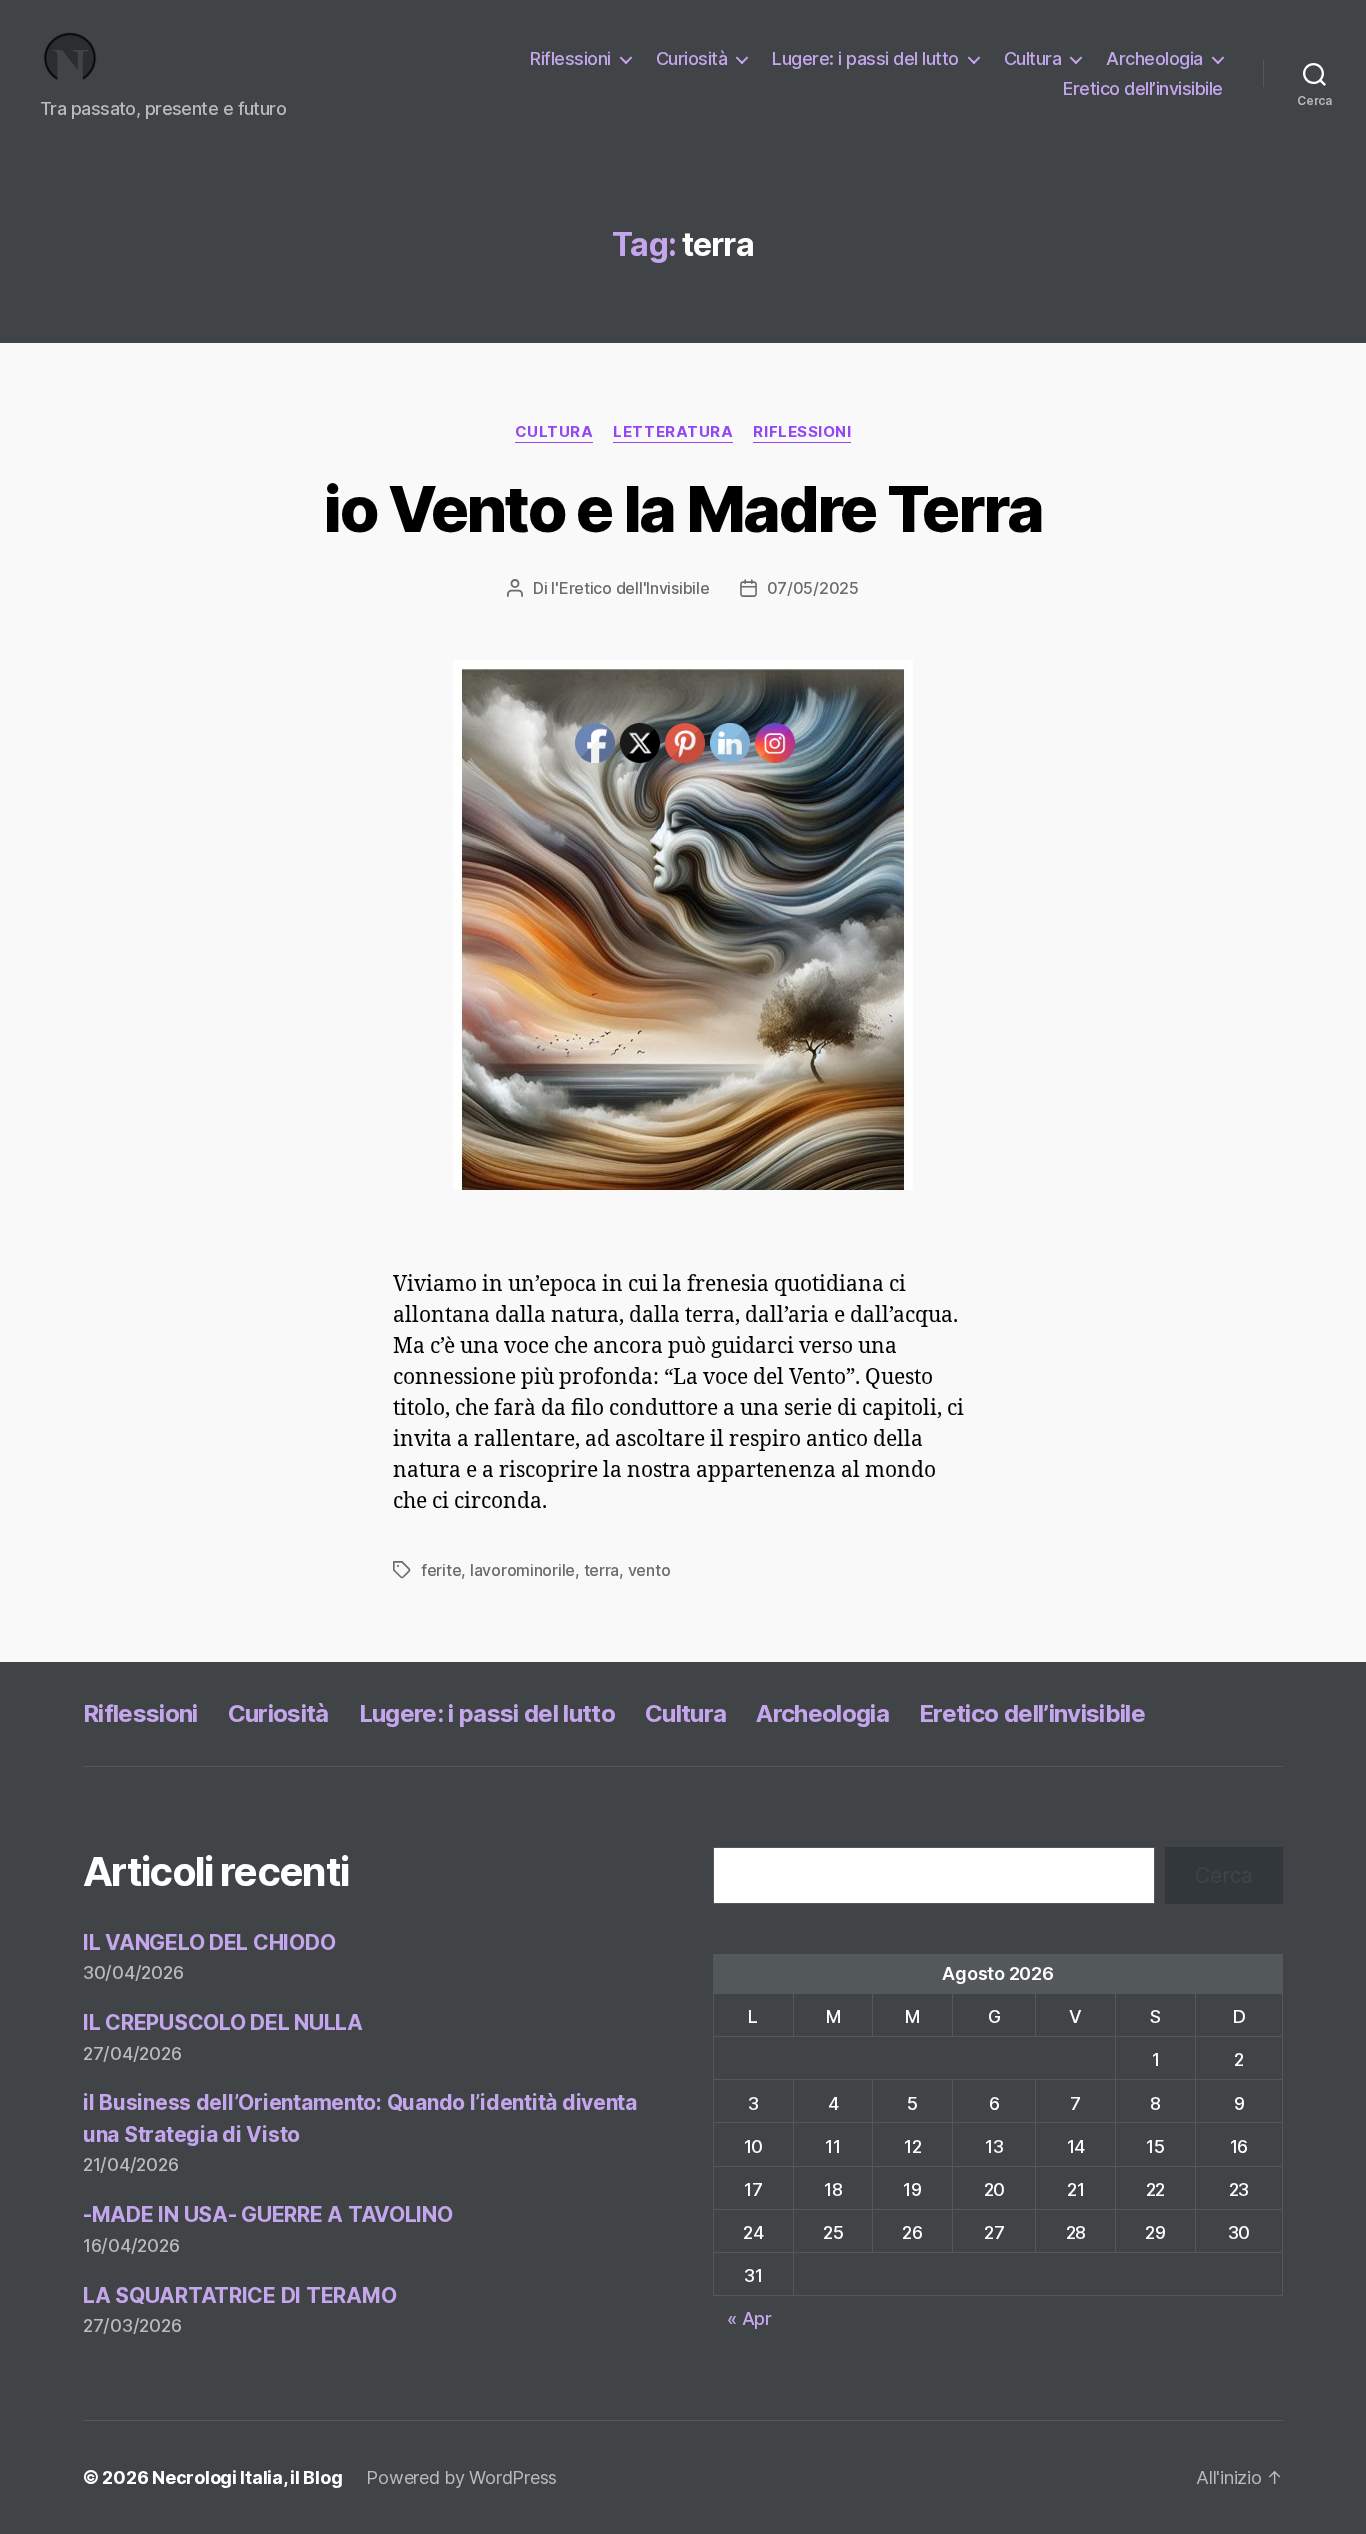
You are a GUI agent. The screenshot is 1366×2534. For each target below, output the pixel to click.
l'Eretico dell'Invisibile (630, 588)
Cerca (1224, 1875)
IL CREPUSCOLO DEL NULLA (223, 2022)
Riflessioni (570, 58)
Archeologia (1154, 58)
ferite (441, 1570)
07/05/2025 (813, 588)
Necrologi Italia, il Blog (247, 2477)
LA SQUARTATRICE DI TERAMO (239, 2295)
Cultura (1033, 58)
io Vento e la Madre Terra (683, 508)
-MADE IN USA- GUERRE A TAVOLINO (268, 2214)
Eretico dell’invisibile (1143, 88)
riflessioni (802, 432)
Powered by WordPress (461, 2477)
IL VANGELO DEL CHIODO (209, 1942)
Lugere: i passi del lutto (865, 58)
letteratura (673, 432)
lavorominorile (522, 1570)
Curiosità (692, 58)
